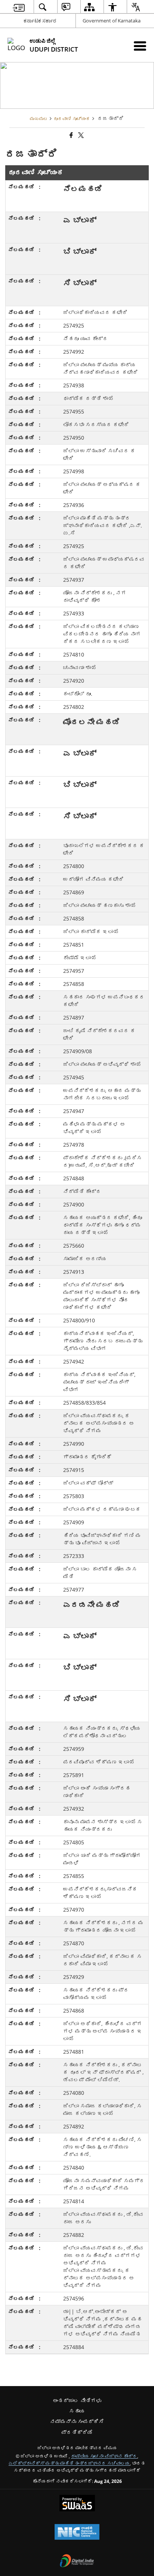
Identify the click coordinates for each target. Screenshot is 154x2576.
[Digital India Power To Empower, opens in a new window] (77, 2561)
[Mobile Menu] (140, 46)
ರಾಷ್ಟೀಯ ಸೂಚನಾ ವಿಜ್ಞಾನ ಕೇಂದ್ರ (104, 2456)
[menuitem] (19, 7)
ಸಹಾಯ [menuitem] (77, 2411)
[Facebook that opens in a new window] (71, 135)
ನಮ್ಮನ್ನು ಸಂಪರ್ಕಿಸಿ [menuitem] (77, 2421)
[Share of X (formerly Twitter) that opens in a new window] (80, 135)
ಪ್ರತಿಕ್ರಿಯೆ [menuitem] (77, 2432)
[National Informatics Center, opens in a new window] (77, 2533)
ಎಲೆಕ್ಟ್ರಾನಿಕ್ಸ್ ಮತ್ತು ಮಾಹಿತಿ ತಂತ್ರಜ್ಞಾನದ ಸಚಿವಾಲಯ (69, 2463)
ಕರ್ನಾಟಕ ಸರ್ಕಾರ (40, 21)
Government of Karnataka (112, 21)
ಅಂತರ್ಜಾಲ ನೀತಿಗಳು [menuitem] (77, 2400)
